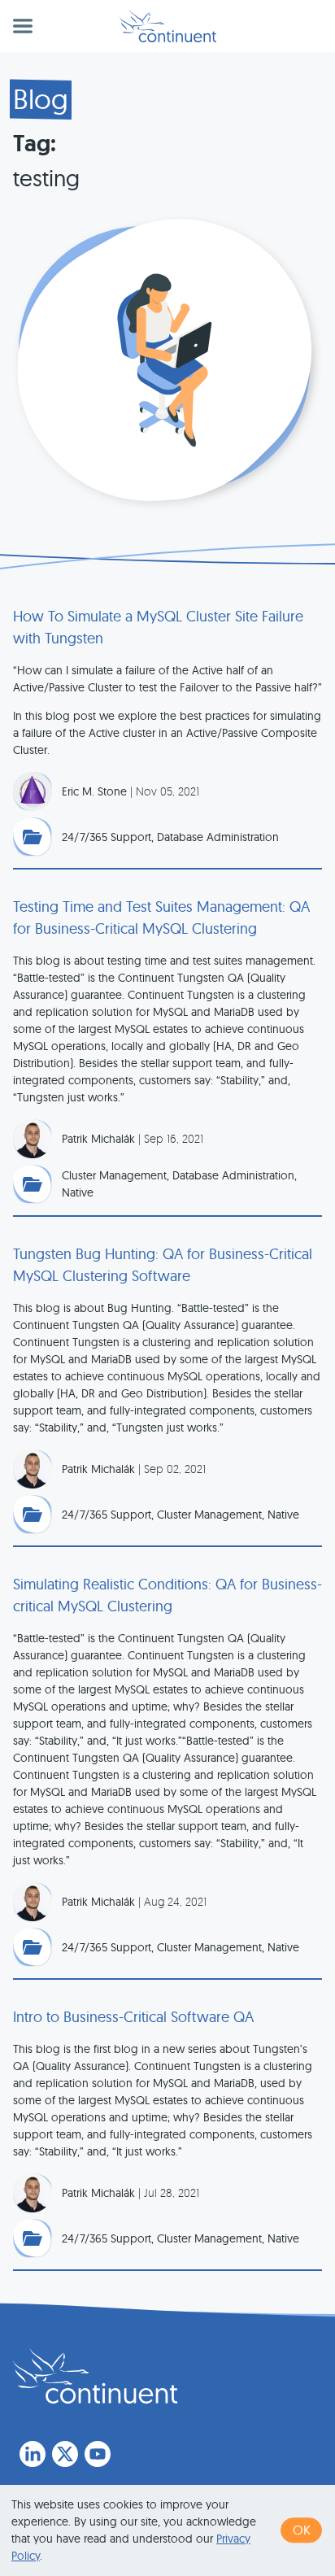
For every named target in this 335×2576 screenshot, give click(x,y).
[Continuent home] (168, 26)
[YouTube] (98, 2454)
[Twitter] (65, 2454)
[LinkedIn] (33, 2454)
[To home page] (95, 2376)
